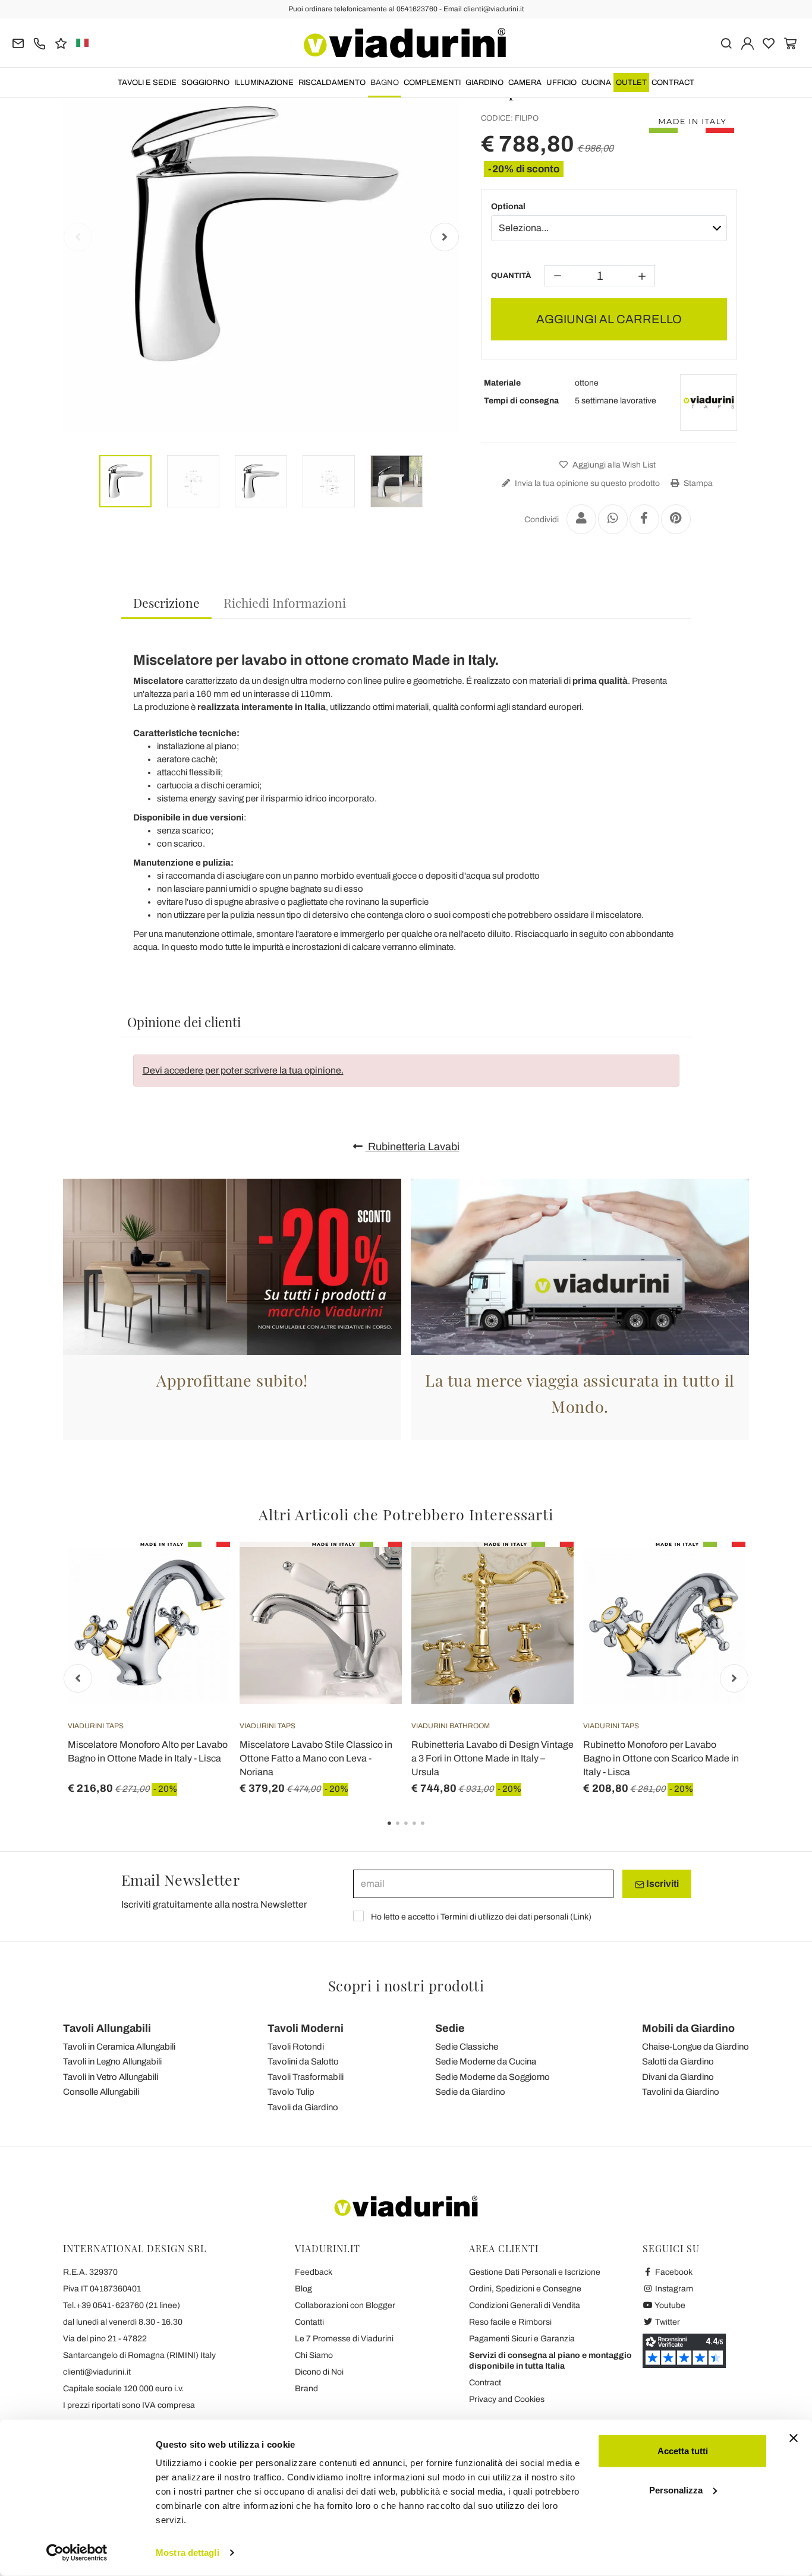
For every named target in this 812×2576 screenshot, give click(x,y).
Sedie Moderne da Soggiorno (492, 2077)
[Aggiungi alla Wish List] (200, 1600)
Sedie (450, 2028)
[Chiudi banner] (794, 2438)
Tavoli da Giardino (303, 2107)
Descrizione (166, 602)
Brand (306, 2389)
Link (581, 1917)
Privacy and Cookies (507, 2399)
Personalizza (676, 2490)
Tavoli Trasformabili (306, 2077)
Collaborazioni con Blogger (345, 2305)
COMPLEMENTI (432, 83)
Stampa (697, 483)
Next (445, 237)
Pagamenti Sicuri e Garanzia (522, 2339)
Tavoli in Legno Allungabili (112, 2062)
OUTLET (631, 83)
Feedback (314, 2272)
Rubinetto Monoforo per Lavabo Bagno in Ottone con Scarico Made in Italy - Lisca (661, 1758)
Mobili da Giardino (688, 2028)
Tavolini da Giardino (681, 2092)
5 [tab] (433, 1832)
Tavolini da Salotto (303, 2062)
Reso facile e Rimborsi (510, 2322)
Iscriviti (662, 1884)
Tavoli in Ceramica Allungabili (119, 2047)
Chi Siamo (314, 2355)
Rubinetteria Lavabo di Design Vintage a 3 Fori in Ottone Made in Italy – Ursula (492, 1758)
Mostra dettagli (188, 2553)
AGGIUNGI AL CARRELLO (609, 319)
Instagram (673, 2289)
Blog (303, 2289)
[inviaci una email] (18, 42)
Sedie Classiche (467, 2047)
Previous (78, 237)
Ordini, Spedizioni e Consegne (525, 2289)
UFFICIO (561, 83)
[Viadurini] (405, 43)
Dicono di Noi (319, 2372)
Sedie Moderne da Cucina (486, 2062)
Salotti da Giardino (678, 2062)
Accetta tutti (683, 2451)
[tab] (166, 603)
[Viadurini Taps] (709, 403)
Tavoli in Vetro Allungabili (111, 2077)
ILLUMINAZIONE (264, 83)
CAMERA (525, 83)
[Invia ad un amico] (581, 519)
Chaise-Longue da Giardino (695, 2047)
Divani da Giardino (678, 2077)
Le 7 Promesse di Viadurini (344, 2339)
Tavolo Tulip (291, 2092)
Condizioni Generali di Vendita (525, 2305)
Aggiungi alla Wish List (613, 465)
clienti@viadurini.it (97, 2372)
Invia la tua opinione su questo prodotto (586, 483)
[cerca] (726, 42)
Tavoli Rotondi (296, 2047)
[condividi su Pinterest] (676, 519)
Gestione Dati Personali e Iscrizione (535, 2272)
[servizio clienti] (40, 42)
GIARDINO (484, 83)
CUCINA (596, 83)
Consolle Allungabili (101, 2092)
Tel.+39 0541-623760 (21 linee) (122, 2305)
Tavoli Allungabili (107, 2028)
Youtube (669, 2305)
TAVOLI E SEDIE (147, 83)
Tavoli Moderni (306, 2028)
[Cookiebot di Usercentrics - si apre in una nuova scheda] (77, 2553)
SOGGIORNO (205, 83)
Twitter (667, 2322)
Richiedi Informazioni (285, 602)
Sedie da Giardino (470, 2092)
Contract (673, 83)
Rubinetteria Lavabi (413, 1147)
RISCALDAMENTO (332, 83)
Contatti (309, 2322)
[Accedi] (748, 42)
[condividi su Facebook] (644, 519)
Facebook (673, 2272)
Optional (508, 206)
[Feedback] (61, 42)
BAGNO (385, 83)
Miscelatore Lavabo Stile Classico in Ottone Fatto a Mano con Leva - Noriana (316, 1758)
